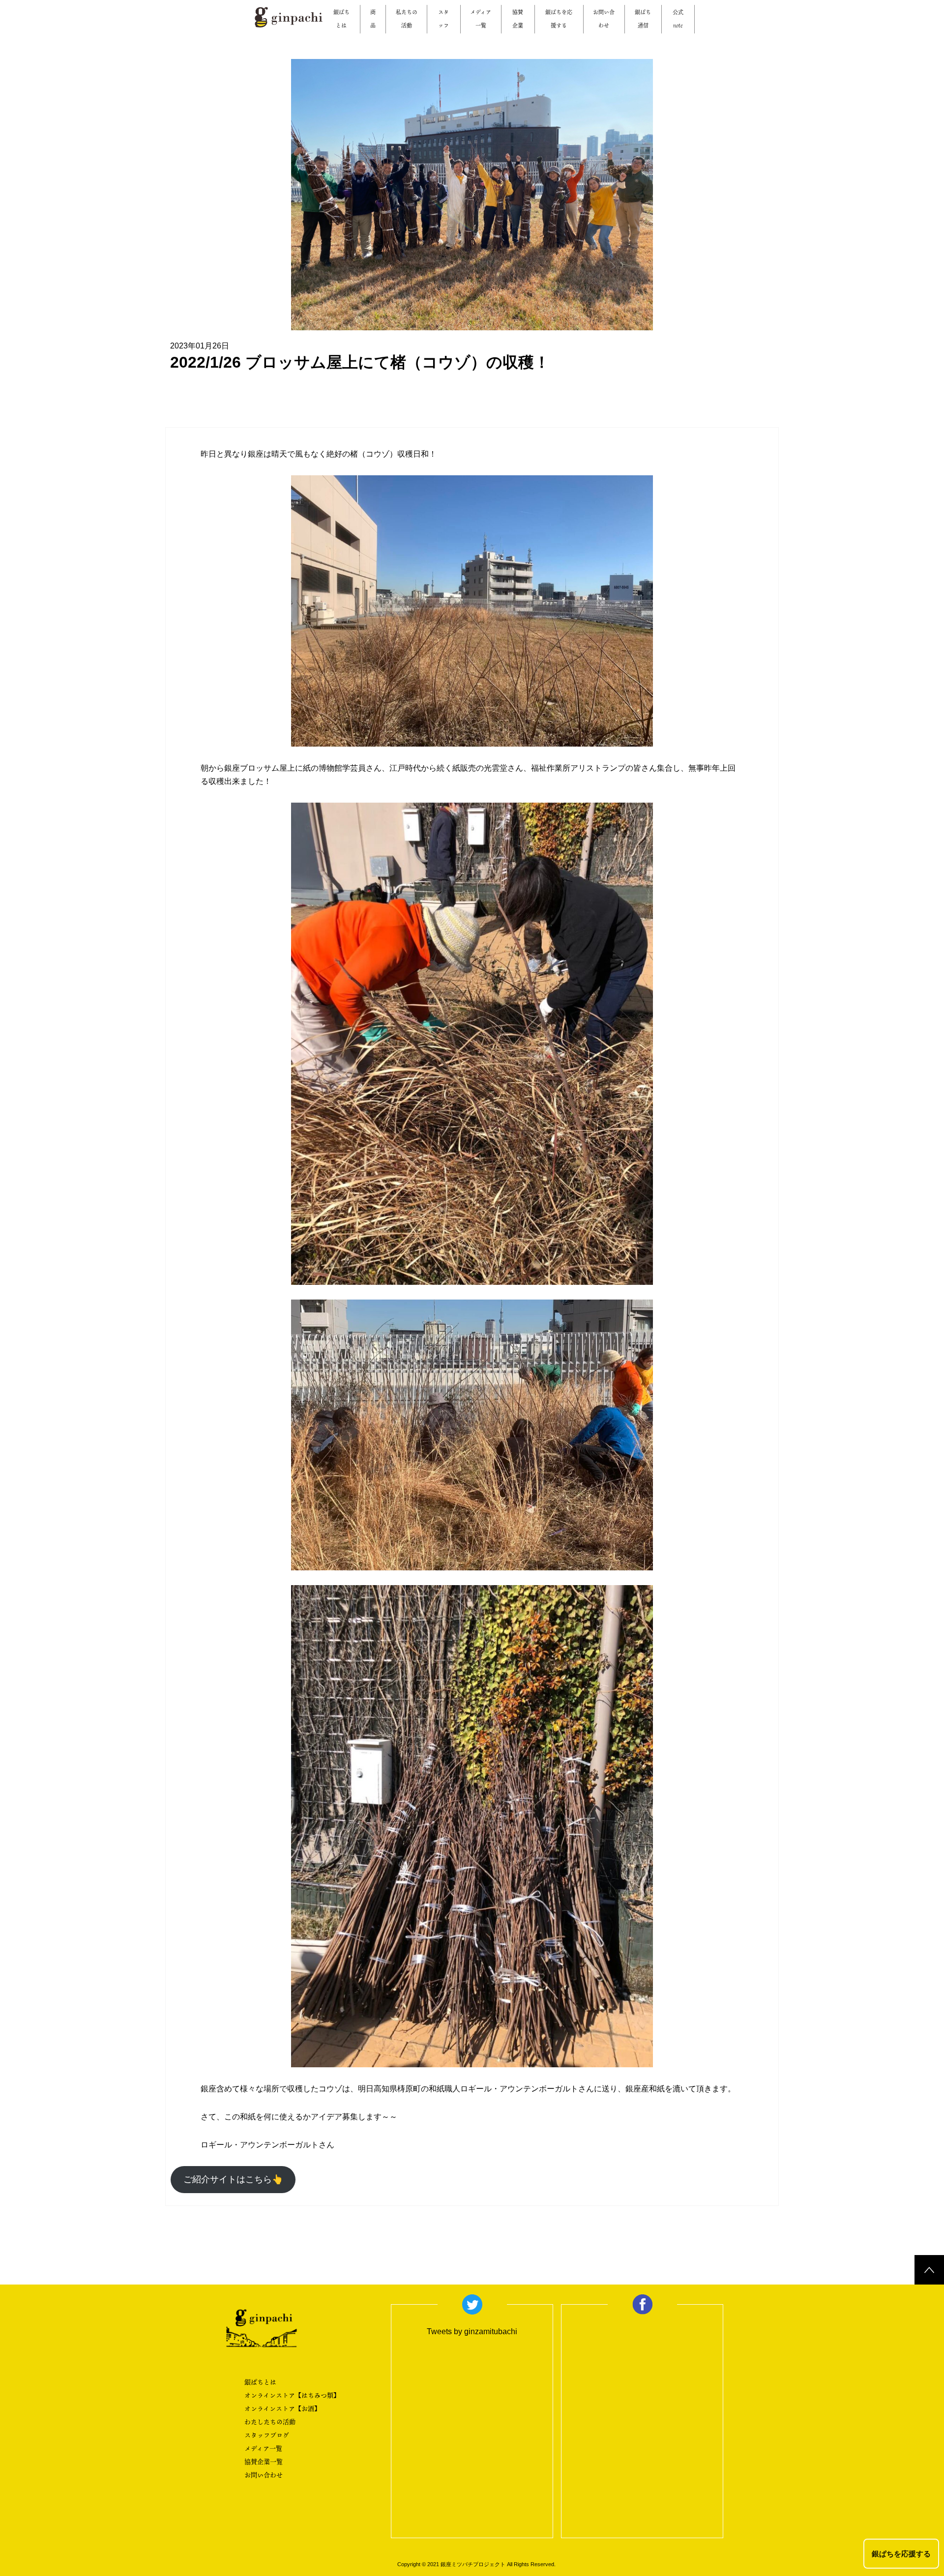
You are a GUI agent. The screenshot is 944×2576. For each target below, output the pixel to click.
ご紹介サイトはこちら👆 (233, 2179)
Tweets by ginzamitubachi (472, 2331)
